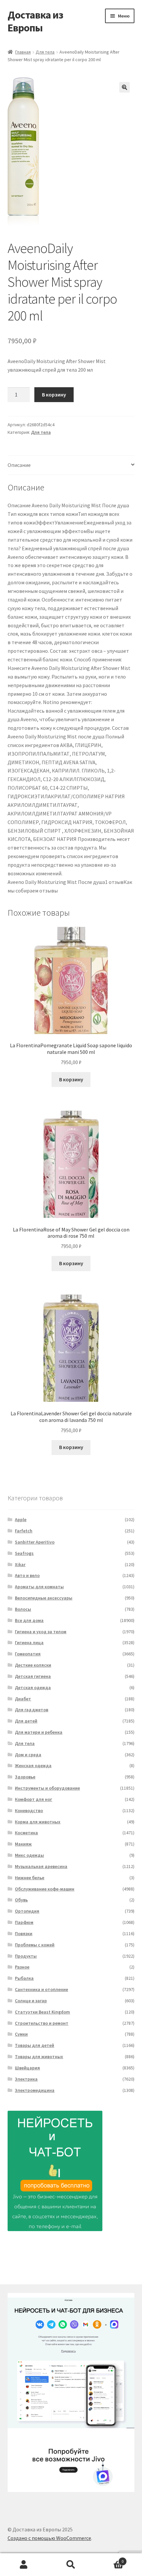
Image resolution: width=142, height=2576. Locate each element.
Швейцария (27, 2068)
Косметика (26, 1833)
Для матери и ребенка (39, 1732)
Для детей (26, 1721)
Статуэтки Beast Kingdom (42, 2012)
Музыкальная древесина (41, 1866)
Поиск (71, 2565)
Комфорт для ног (34, 1799)
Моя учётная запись (24, 2565)
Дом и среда (28, 1755)
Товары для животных (39, 2057)
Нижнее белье (30, 1878)
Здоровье (25, 1777)
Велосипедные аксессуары (44, 1598)
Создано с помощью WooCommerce (49, 2538)
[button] (124, 87)
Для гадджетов (32, 1710)
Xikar (20, 1564)
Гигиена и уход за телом (41, 1632)
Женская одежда (33, 1766)
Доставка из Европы (35, 21)
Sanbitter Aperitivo (35, 1542)
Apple (21, 1519)
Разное (22, 1967)
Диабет (23, 1699)
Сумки (21, 2034)
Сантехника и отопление (41, 1989)
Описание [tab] (19, 465)
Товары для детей (35, 2045)
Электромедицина (35, 2090)
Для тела (45, 52)
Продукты (26, 1956)
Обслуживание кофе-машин (45, 1889)
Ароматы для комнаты (39, 1587)
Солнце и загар (31, 2001)
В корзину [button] (71, 1079)
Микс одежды (29, 1855)
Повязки (24, 1933)
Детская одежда (33, 1687)
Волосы (23, 1609)
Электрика (26, 2079)
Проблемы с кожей (35, 1945)
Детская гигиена (33, 1676)
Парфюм (24, 1922)
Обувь (21, 1900)
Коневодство (29, 1810)
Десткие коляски (33, 1665)
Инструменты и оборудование (47, 1788)
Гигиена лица (29, 1642)
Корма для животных (38, 1822)
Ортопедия (27, 1911)
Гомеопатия (28, 1654)
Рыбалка (24, 1978)
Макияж (23, 1844)
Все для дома (29, 1620)
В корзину (54, 395)
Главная (23, 52)
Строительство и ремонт (42, 2023)
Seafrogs (24, 1553)
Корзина (109, 2559)
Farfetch (24, 1531)
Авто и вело (27, 1575)
